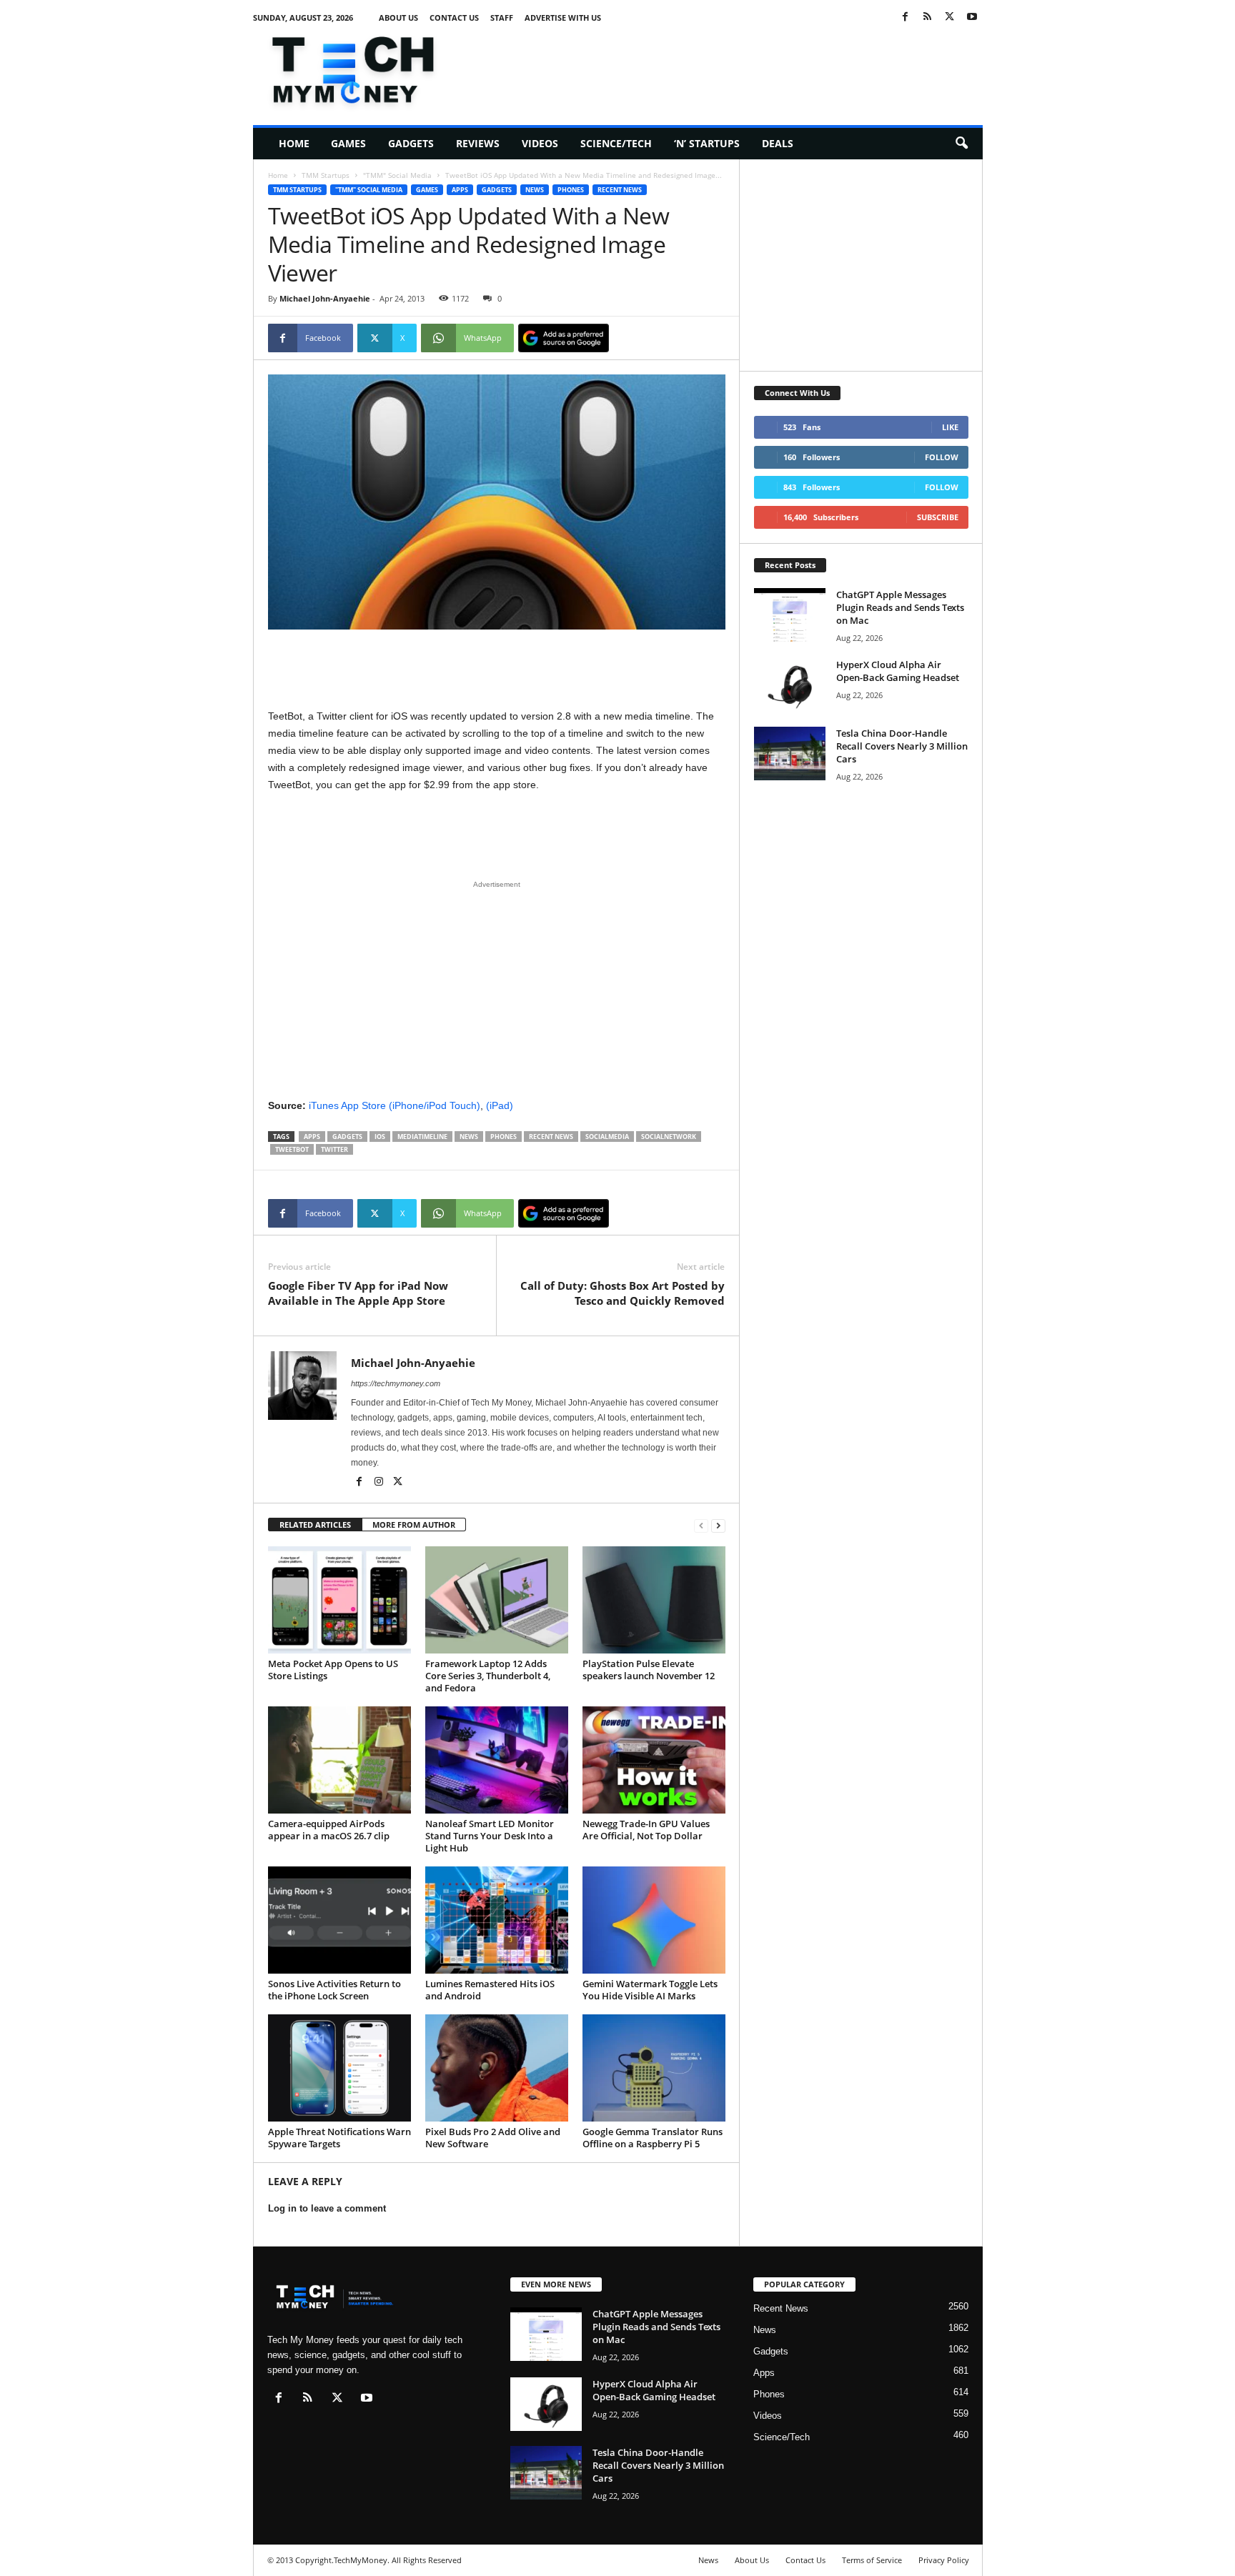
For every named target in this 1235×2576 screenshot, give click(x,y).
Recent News (620, 190)
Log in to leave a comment (327, 2208)
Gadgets (411, 143)
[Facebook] (906, 18)
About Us (398, 18)
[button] (961, 144)
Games (348, 143)
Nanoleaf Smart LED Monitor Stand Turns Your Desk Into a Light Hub (490, 1836)
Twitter (334, 1149)
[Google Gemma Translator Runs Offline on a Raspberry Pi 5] (654, 2068)
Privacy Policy (944, 2560)
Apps (460, 190)
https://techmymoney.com (396, 1383)
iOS (380, 1137)
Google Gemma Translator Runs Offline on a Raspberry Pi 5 (653, 2138)
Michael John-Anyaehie (325, 298)
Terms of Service (872, 2560)
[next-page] (718, 1525)
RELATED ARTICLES (315, 1525)
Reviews (478, 143)
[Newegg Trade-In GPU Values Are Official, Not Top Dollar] (654, 1760)
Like (950, 427)
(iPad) (500, 1105)
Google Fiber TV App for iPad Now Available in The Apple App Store (358, 1293)
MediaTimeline (422, 1137)
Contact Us (454, 18)
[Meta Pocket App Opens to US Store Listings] (339, 1600)
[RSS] (928, 18)
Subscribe (938, 517)
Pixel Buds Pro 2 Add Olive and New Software (493, 2138)
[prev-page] (701, 1525)
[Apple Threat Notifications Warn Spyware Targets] (339, 2068)
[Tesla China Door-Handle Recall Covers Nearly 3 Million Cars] (790, 754)
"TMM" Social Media (397, 175)
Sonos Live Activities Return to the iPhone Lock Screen (334, 1990)
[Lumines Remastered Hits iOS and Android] (497, 1920)
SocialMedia (607, 1137)
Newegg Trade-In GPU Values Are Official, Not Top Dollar (646, 1830)
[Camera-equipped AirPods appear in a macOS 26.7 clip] (339, 1760)
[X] (950, 18)
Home (294, 143)
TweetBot (292, 1149)
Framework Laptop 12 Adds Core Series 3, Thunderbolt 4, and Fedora (488, 1676)
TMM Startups (326, 175)
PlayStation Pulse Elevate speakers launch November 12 (649, 1670)
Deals (778, 143)
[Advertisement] (723, 67)
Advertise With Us (563, 18)
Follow (942, 457)
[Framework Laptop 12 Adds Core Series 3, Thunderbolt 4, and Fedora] (497, 1600)
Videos (540, 143)
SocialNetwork (669, 1137)
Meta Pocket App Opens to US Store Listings (333, 1670)
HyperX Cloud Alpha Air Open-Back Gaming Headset (898, 671)
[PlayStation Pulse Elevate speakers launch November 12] (654, 1600)
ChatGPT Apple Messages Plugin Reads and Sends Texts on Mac (900, 607)
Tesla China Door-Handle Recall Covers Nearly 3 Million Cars (902, 746)
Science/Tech (616, 143)
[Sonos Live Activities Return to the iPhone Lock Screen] (339, 1920)
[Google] (564, 338)
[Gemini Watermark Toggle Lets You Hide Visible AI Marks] (654, 1920)
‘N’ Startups (707, 143)
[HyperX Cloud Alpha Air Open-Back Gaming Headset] (790, 685)
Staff (502, 18)
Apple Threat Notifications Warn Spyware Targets (339, 2138)
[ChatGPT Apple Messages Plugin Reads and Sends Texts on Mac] (790, 615)
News (535, 190)
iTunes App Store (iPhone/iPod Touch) (395, 1105)
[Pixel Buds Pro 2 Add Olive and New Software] (497, 2068)
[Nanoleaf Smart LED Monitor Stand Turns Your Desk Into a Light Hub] (497, 1760)
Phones (571, 190)
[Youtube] (972, 18)
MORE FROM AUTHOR (414, 1525)
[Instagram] (380, 1483)
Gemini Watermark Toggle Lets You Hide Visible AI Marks (650, 1990)
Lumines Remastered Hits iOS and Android (490, 1990)
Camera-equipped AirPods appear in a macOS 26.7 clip (329, 1830)
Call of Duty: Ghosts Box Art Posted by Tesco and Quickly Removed (623, 1293)
